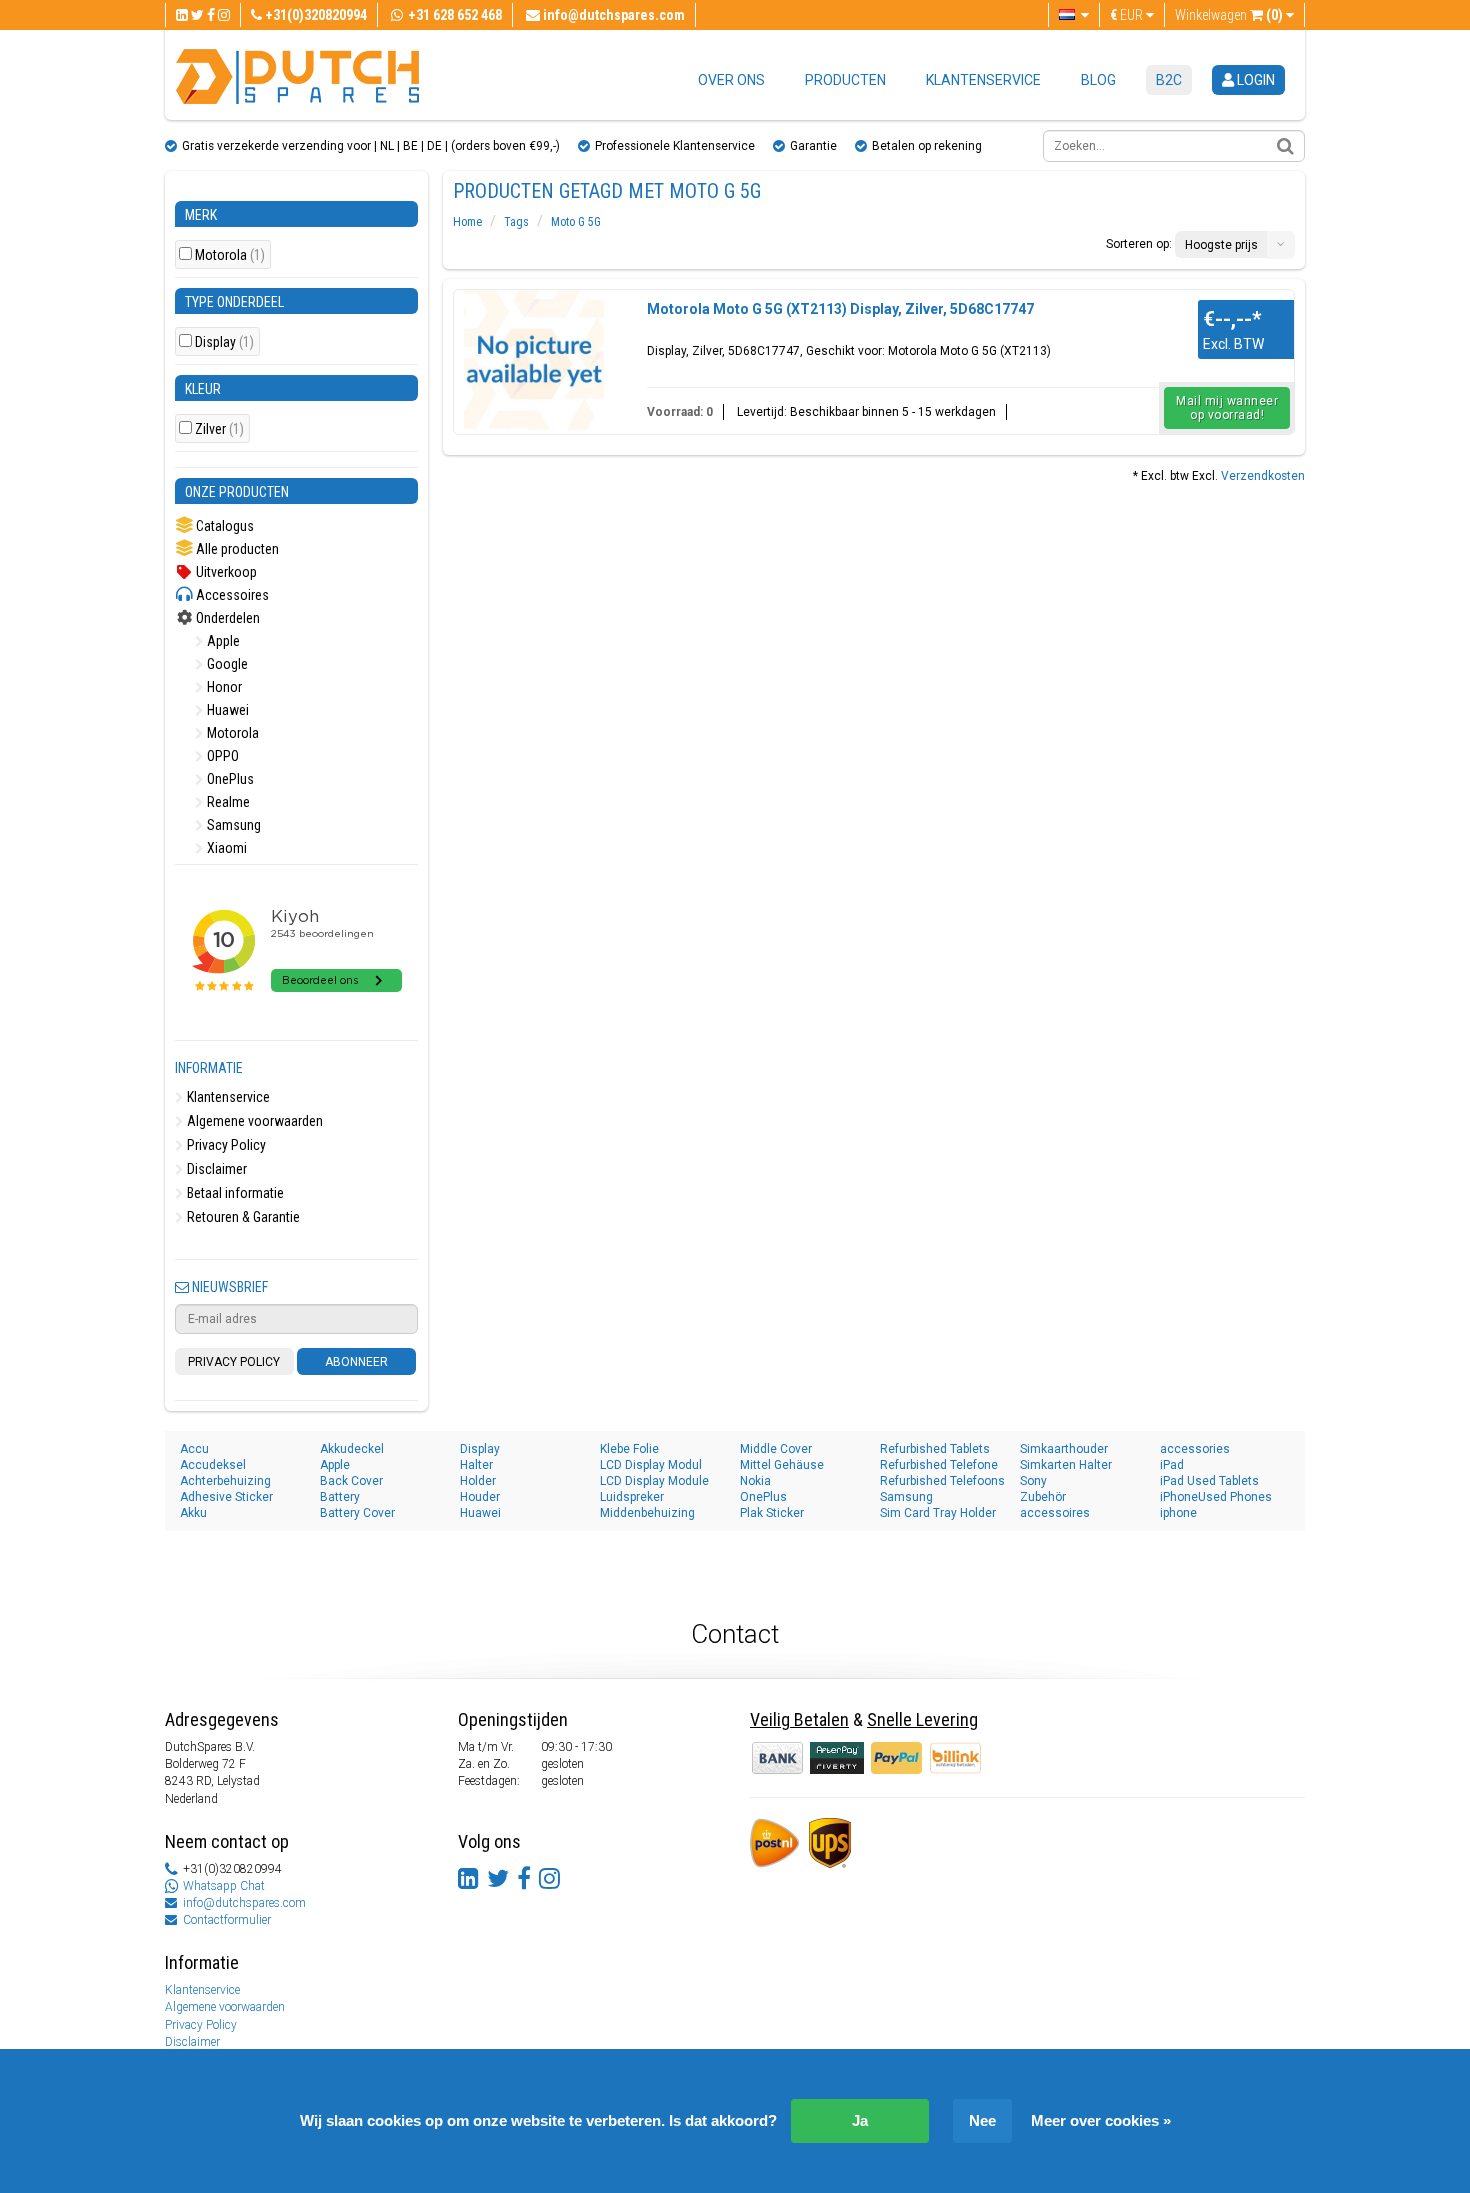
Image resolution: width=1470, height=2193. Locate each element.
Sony (1033, 1481)
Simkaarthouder (1064, 1449)
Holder (478, 1481)
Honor (223, 687)
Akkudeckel (352, 1449)
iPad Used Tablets (1209, 1481)
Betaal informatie (234, 1193)
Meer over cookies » (1101, 2120)
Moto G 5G (576, 222)
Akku (193, 1513)
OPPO (221, 756)
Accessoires (231, 595)
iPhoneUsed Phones (1216, 1497)
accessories (1195, 1449)
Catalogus (223, 526)
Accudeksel (213, 1465)
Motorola (230, 255)
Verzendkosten (1263, 476)
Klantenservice (983, 80)
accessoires (1055, 1513)
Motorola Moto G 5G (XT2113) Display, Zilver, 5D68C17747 (840, 309)
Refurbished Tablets (935, 1449)
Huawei (226, 710)
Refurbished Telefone (939, 1465)
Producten (845, 80)
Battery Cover (357, 1513)
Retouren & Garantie (242, 1217)
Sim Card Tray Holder (938, 1513)
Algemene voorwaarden (253, 1121)
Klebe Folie (629, 1449)
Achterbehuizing (225, 1481)
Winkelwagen (1229, 15)
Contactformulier (227, 1920)
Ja (860, 2120)
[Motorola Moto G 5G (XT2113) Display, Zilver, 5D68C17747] (534, 360)
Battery (340, 1497)
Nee (982, 2120)
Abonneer (356, 1362)
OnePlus (229, 779)
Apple (222, 641)
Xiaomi (225, 848)
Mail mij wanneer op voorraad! (1227, 408)
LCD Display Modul (651, 1465)
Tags (516, 222)
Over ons (731, 80)
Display (224, 342)
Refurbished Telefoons (942, 1481)
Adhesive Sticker (226, 1497)
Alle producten (236, 549)
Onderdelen (226, 618)
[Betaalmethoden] (838, 1757)
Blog (1098, 80)
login (1254, 80)
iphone (1178, 1513)
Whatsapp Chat (224, 1886)
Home (467, 222)
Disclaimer (215, 1169)
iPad (1172, 1465)
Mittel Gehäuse (782, 1465)
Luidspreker (632, 1497)
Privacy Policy (225, 1145)
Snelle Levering (922, 1719)
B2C (1169, 80)
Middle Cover (776, 1449)
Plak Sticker (772, 1513)
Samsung (232, 825)
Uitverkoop (225, 572)
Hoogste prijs (1221, 245)
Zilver (219, 429)
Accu (194, 1449)
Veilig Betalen (799, 1719)
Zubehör (1043, 1497)
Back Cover (351, 1481)
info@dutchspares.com (244, 1903)
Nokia (755, 1481)
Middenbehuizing (647, 1513)
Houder (480, 1497)
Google (226, 664)
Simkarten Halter (1066, 1465)
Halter (476, 1465)
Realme (227, 802)
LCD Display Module (654, 1481)
